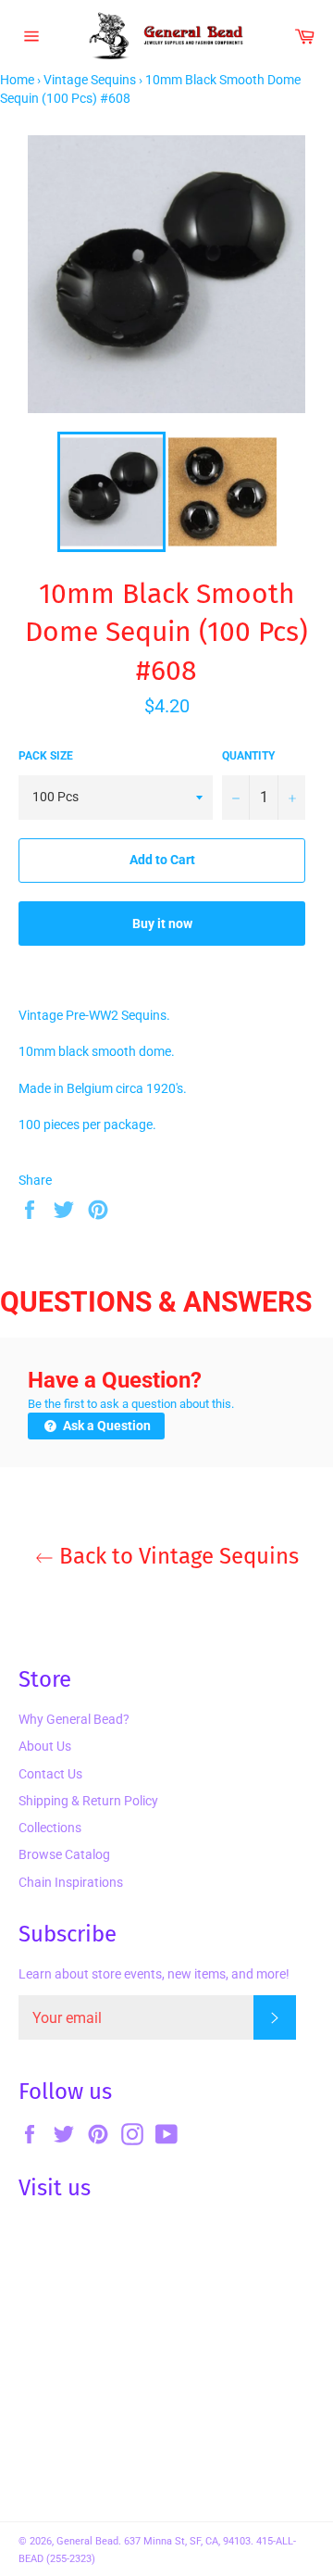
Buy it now (162, 924)
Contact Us (50, 1774)
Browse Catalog (64, 1854)
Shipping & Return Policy (88, 1801)
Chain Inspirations (71, 1882)
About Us (45, 1746)
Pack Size (46, 756)
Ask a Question (105, 1426)
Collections (50, 1828)
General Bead (87, 2541)
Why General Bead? (74, 1719)
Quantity (248, 756)
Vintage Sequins (90, 80)
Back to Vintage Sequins (176, 1556)
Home (17, 80)
